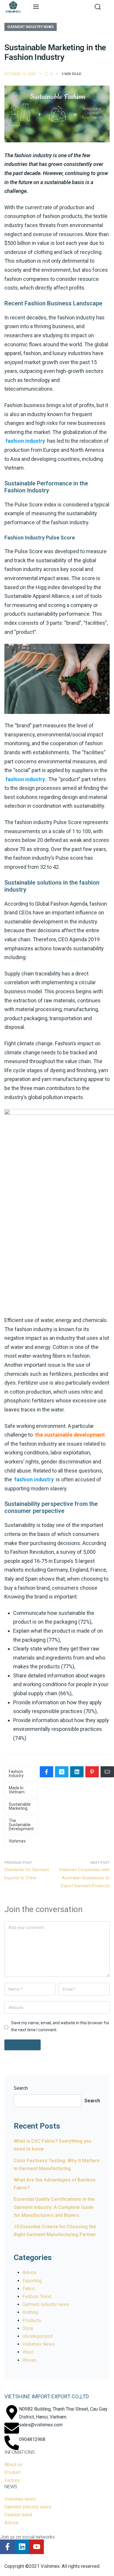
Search (21, 2088)
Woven (30, 2360)
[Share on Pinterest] (92, 1772)
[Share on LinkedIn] (77, 1772)
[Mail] (107, 1772)
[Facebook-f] (7, 2547)
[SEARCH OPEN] (98, 7)
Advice (30, 2273)
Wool (28, 2352)
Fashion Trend (37, 2296)
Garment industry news (31, 27)
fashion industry (16, 1774)
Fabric (29, 2289)
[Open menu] (36, 7)
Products (32, 2320)
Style (28, 2328)
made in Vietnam (17, 1790)
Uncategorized (37, 2336)
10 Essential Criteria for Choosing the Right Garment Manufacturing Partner (55, 2231)
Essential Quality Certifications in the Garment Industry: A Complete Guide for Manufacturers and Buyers (54, 2207)
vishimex (17, 1841)
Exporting (32, 2281)
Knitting (30, 2312)
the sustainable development (21, 1825)
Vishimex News (39, 2344)
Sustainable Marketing (20, 1806)
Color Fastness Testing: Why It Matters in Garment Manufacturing (57, 2165)
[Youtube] (37, 2547)
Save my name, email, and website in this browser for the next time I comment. (60, 2026)
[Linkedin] (22, 2547)
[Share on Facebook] (46, 1772)
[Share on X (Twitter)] (62, 1772)
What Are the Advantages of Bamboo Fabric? (55, 2184)
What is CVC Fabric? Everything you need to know (53, 2145)
